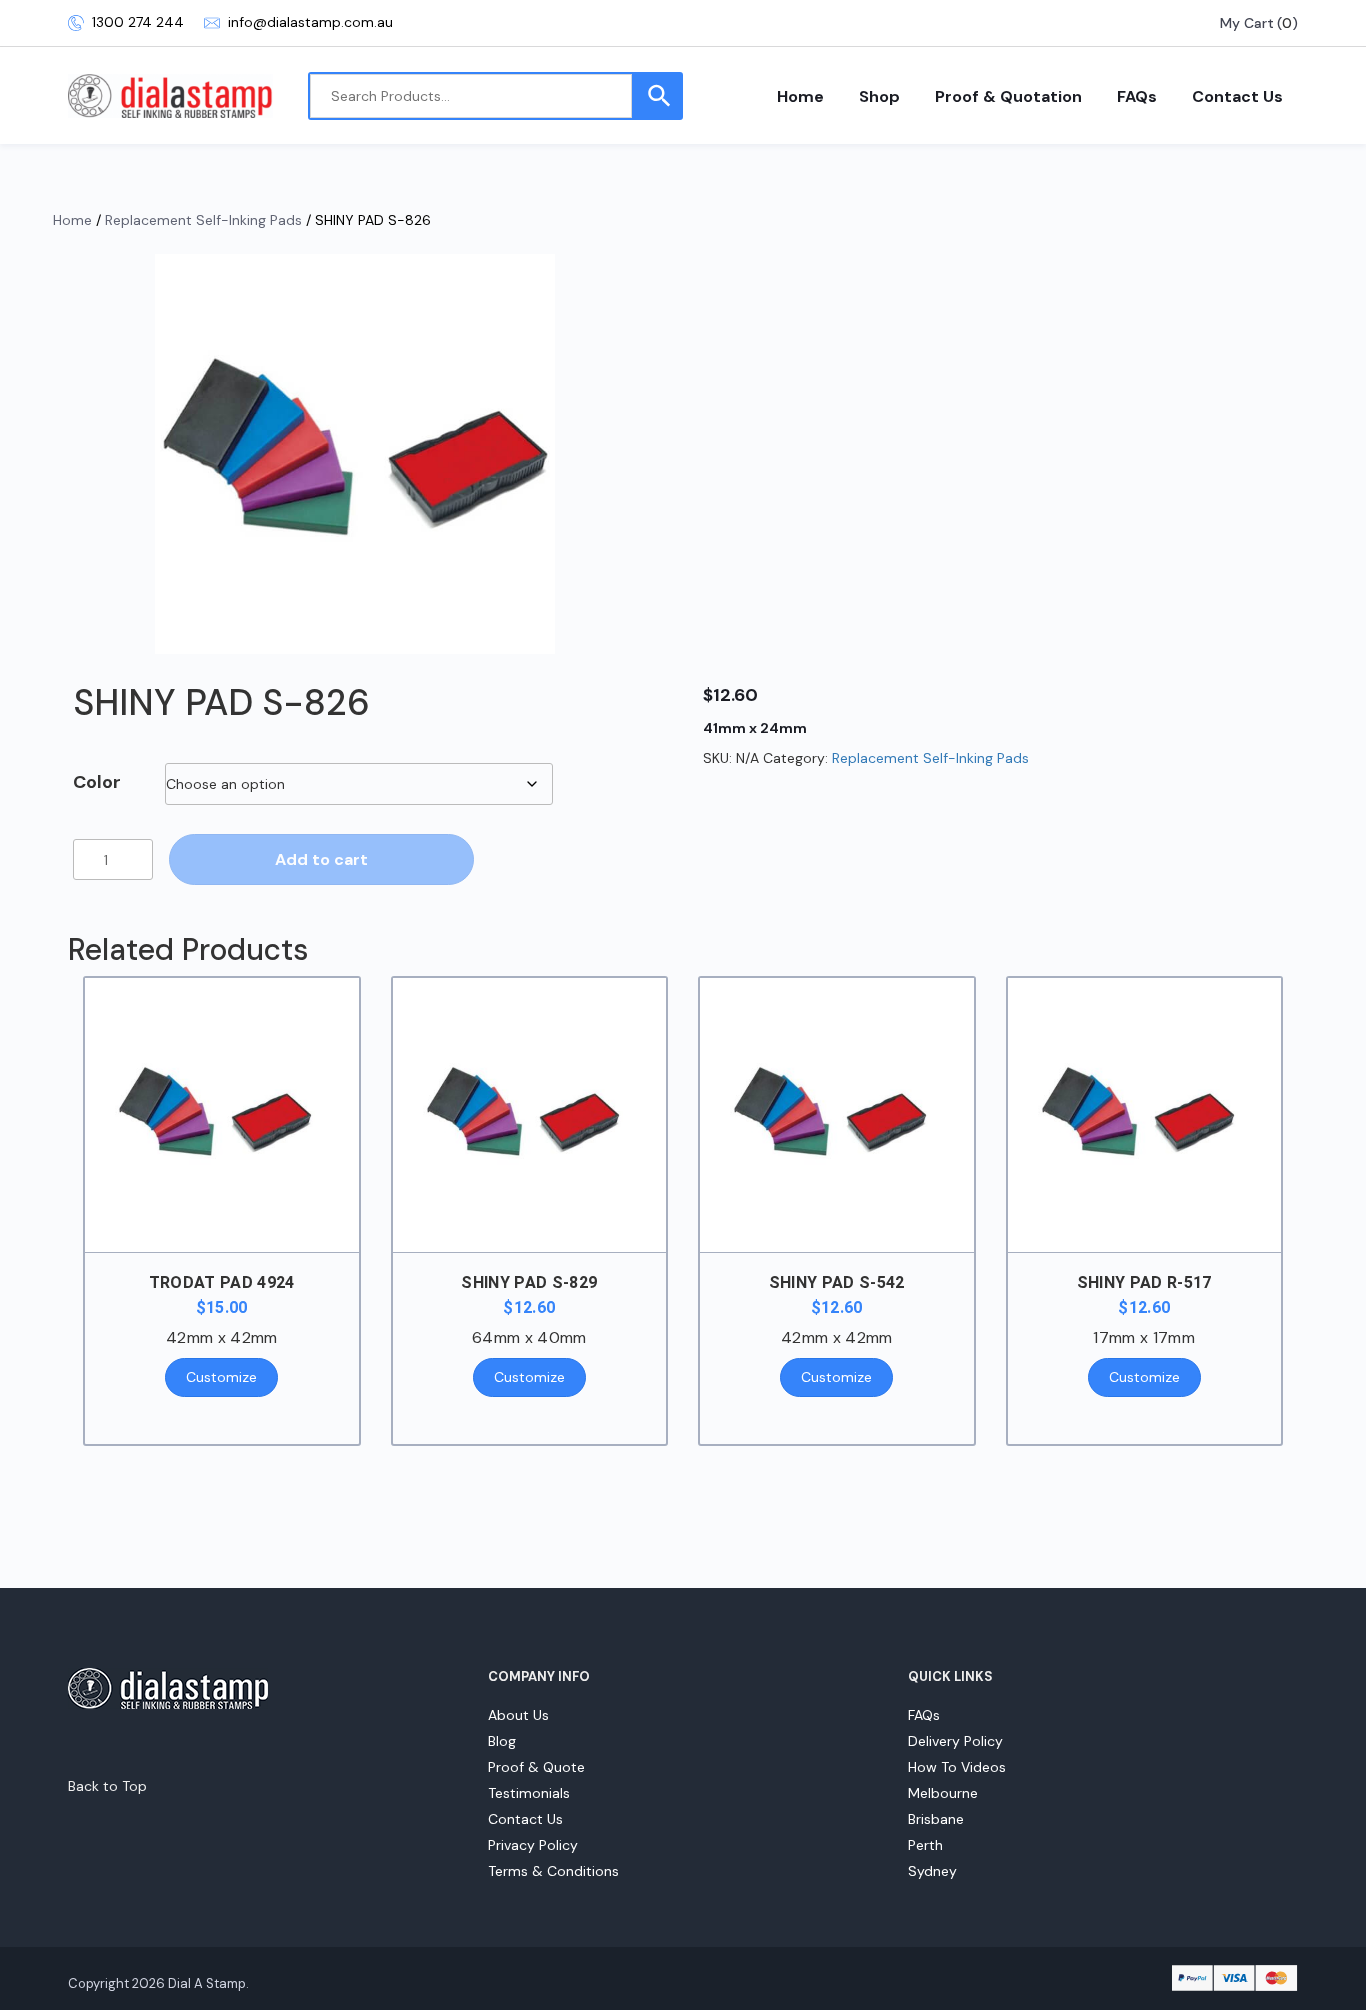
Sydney (932, 1871)
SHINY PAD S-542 (837, 1282)
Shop (879, 96)
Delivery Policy (955, 1741)
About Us (518, 1715)
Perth (925, 1845)
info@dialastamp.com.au (310, 22)
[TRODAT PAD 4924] (222, 1115)
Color (97, 782)
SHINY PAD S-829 (529, 1282)
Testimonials (529, 1793)
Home (800, 96)
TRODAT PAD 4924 (222, 1282)
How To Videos (957, 1767)
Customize (221, 1377)
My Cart (1247, 23)
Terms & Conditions (553, 1871)
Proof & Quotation (1008, 96)
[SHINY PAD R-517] (1145, 1115)
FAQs (1137, 96)
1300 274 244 (138, 22)
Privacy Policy (533, 1845)
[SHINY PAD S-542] (837, 1115)
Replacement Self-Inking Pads (203, 220)
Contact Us (1237, 96)
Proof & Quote (536, 1767)
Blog (502, 1741)
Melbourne (943, 1793)
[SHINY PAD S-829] (530, 1115)
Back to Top (107, 1786)
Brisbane (936, 1819)
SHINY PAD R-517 (1144, 1282)
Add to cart (321, 859)
